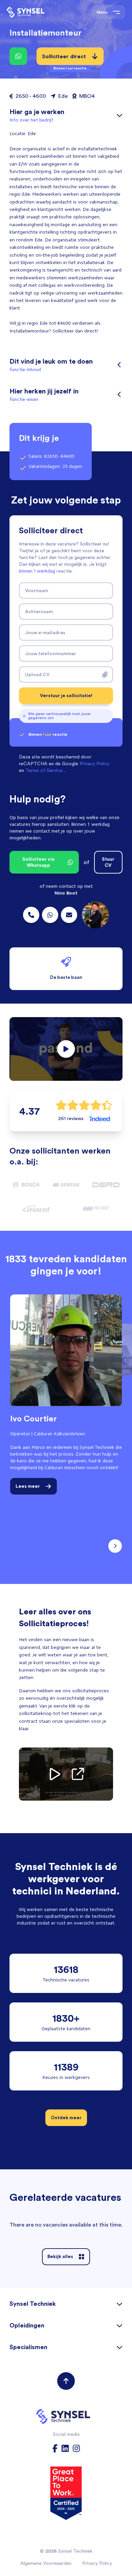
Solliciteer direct (64, 59)
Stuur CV (108, 862)
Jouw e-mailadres (45, 632)
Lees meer (28, 1486)
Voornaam (37, 591)
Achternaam (39, 611)
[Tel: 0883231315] (31, 915)
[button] (66, 1049)
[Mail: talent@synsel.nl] (69, 915)
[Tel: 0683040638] (50, 915)
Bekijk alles (60, 2256)
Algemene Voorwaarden (46, 2563)
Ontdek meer (66, 2118)
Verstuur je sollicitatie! (66, 695)
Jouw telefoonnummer (51, 653)
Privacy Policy (97, 2563)
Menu (102, 12)
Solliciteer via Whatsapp (38, 862)
